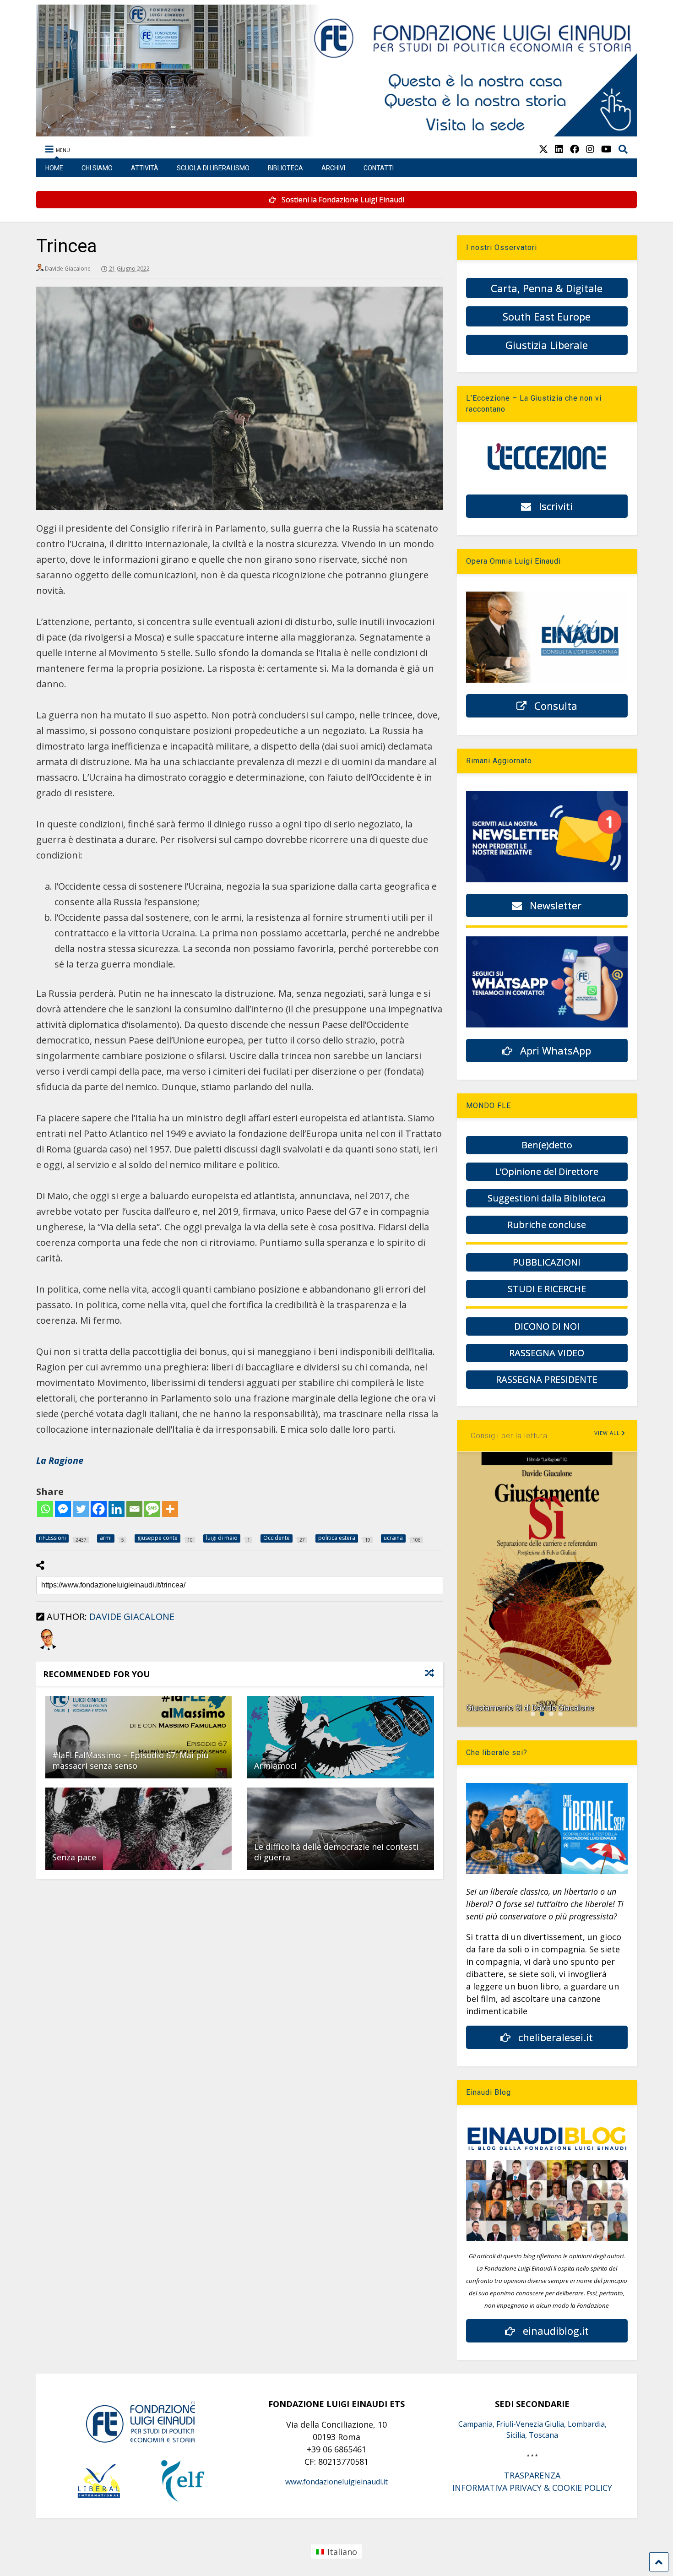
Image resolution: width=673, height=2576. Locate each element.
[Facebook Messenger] (63, 1509)
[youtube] (606, 149)
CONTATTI (379, 168)
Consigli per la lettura (509, 1436)
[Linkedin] (117, 1509)
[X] (543, 149)
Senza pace (74, 1857)
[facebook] (575, 149)
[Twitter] (81, 1509)
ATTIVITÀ (145, 168)
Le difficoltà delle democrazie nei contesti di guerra (336, 1852)
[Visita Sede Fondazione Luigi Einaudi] (337, 132)
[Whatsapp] (45, 1509)
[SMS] (152, 1509)
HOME (54, 168)
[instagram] (590, 149)
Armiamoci (275, 1766)
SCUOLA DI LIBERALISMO (213, 168)
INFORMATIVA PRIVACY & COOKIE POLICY (532, 2488)
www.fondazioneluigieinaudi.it (336, 2482)
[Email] (134, 1509)
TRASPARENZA (532, 2475)
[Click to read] (138, 1737)
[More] (170, 1509)
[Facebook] (99, 1509)
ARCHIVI (333, 168)
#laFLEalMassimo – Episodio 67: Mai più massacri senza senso (130, 1760)
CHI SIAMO (97, 168)
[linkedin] (559, 149)
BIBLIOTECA (285, 168)
